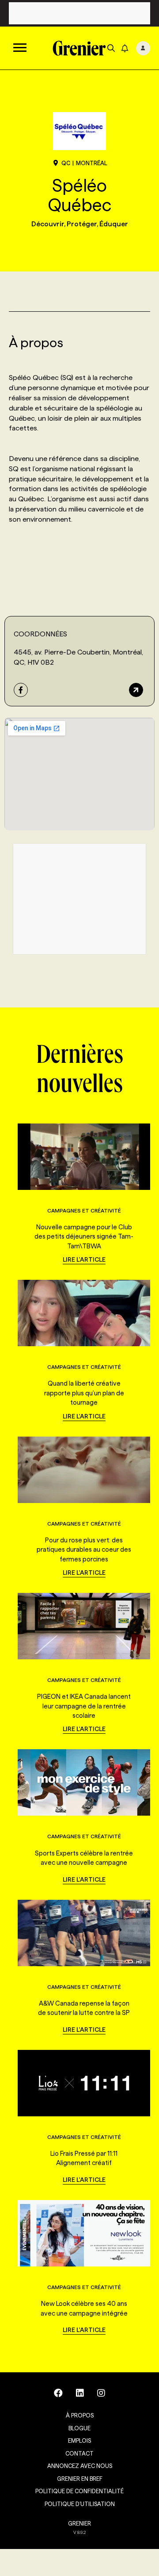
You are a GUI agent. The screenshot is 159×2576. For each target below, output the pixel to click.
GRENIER (79, 2523)
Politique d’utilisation (80, 2504)
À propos (80, 2415)
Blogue (79, 2428)
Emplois (79, 2440)
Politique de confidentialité (79, 2491)
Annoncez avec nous (80, 2466)
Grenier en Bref (80, 2479)
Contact (79, 2453)
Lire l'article (84, 1259)
